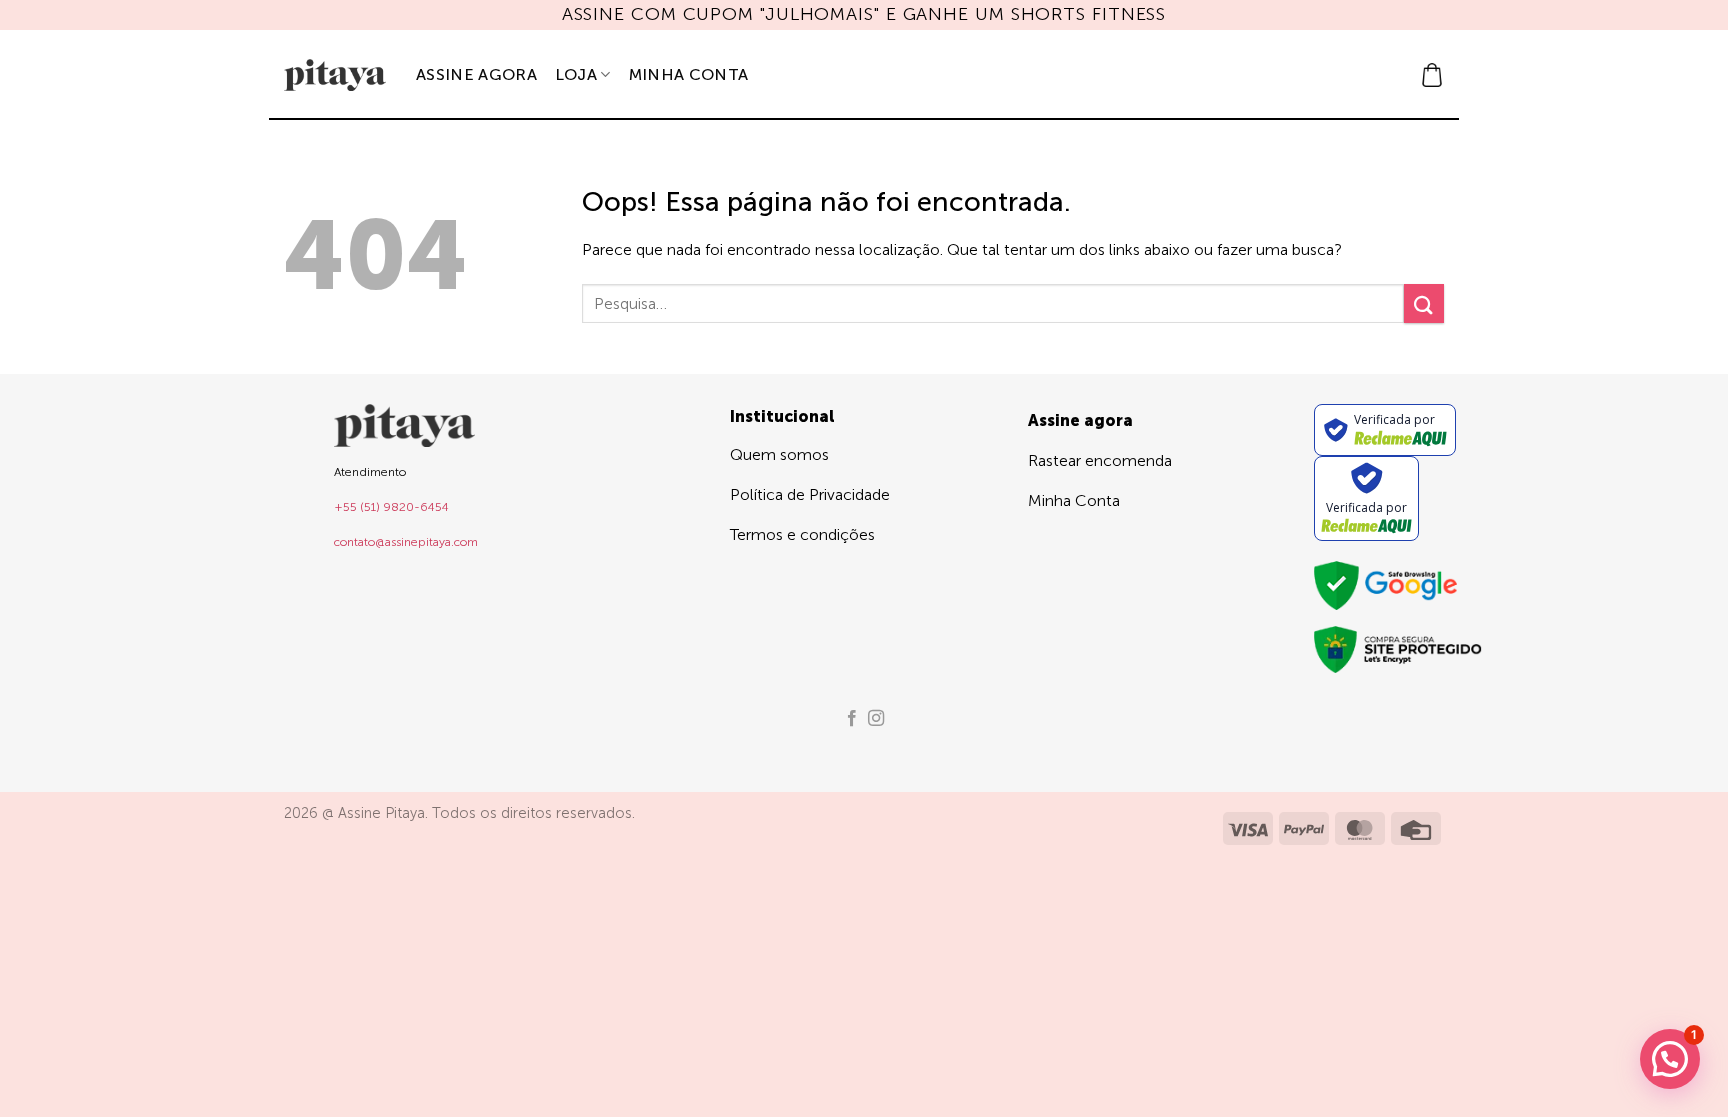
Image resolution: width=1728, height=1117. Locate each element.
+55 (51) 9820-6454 (391, 507)
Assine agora (476, 74)
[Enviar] (1424, 303)
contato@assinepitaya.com (406, 542)
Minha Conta (689, 74)
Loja (576, 74)
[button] (1432, 75)
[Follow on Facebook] (852, 719)
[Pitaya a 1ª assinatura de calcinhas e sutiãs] (335, 75)
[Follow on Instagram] (876, 719)
